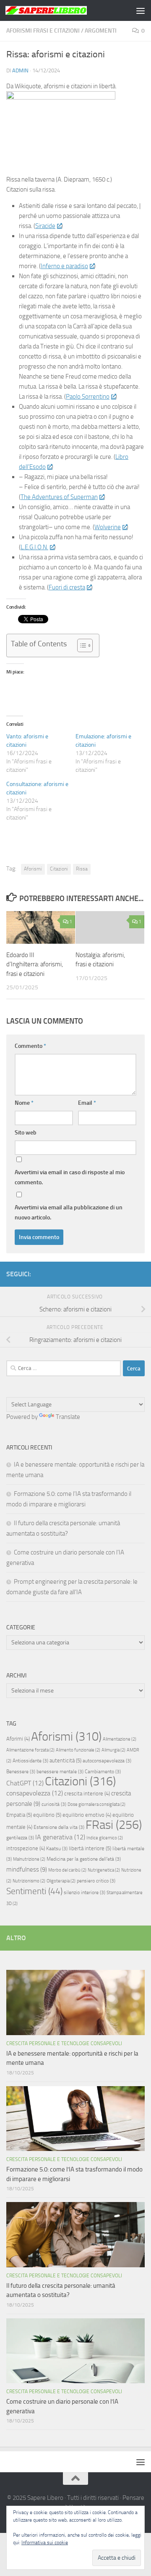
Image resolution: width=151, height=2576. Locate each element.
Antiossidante (30, 1761)
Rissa (82, 869)
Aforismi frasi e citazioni (43, 31)
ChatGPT (25, 1783)
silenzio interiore (85, 1892)
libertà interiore (90, 1848)
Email (87, 1103)
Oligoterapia (61, 1881)
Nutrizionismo (29, 1881)
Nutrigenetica (104, 1870)
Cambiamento (103, 1772)
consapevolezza (35, 1793)
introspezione (26, 1848)
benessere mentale (60, 1772)
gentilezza (20, 1838)
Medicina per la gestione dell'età (84, 1859)
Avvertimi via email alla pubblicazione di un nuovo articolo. (69, 1212)
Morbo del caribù (67, 1870)
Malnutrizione (29, 1859)
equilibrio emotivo (87, 1815)
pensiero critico (96, 1881)
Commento (30, 1046)
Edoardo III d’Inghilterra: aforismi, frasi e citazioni (35, 964)
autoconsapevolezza (107, 1761)
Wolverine (108, 527)
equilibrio (47, 1815)
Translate (68, 1417)
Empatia (19, 1815)
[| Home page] (60, 10)
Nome (24, 1103)
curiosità (54, 1804)
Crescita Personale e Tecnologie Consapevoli (64, 2043)
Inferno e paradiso (64, 266)
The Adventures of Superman (59, 497)
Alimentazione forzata (30, 1750)
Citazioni (59, 869)
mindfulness (27, 1869)
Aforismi (33, 869)
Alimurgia (113, 1750)
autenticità (65, 1760)
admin (20, 70)
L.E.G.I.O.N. (34, 547)
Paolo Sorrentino (88, 397)
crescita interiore (87, 1794)
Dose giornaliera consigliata (96, 1804)
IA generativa (60, 1837)
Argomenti (101, 31)
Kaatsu (57, 1849)
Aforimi (18, 1739)
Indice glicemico (105, 1838)
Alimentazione (120, 1739)
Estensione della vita (59, 1827)
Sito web (26, 1133)
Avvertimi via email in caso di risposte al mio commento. (70, 1177)
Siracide (45, 226)
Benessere (21, 1772)
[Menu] (141, 10)
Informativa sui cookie (45, 2543)
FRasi (114, 1825)
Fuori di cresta (67, 587)
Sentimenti (34, 1891)
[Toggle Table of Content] (81, 645)
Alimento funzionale (78, 1750)
